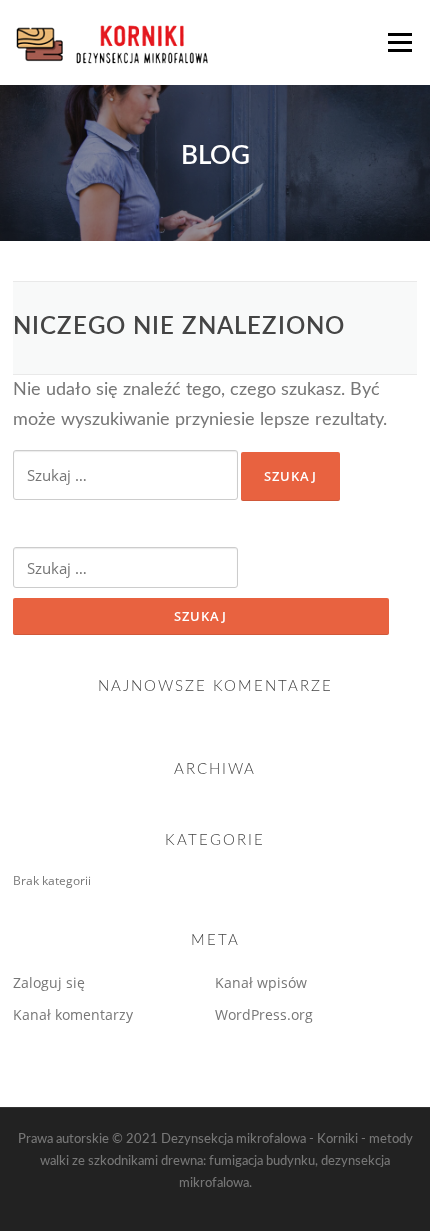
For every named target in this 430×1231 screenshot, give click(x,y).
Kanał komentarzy (73, 1014)
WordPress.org (264, 1014)
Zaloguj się (49, 982)
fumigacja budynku (262, 1161)
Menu (398, 42)
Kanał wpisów (261, 982)
